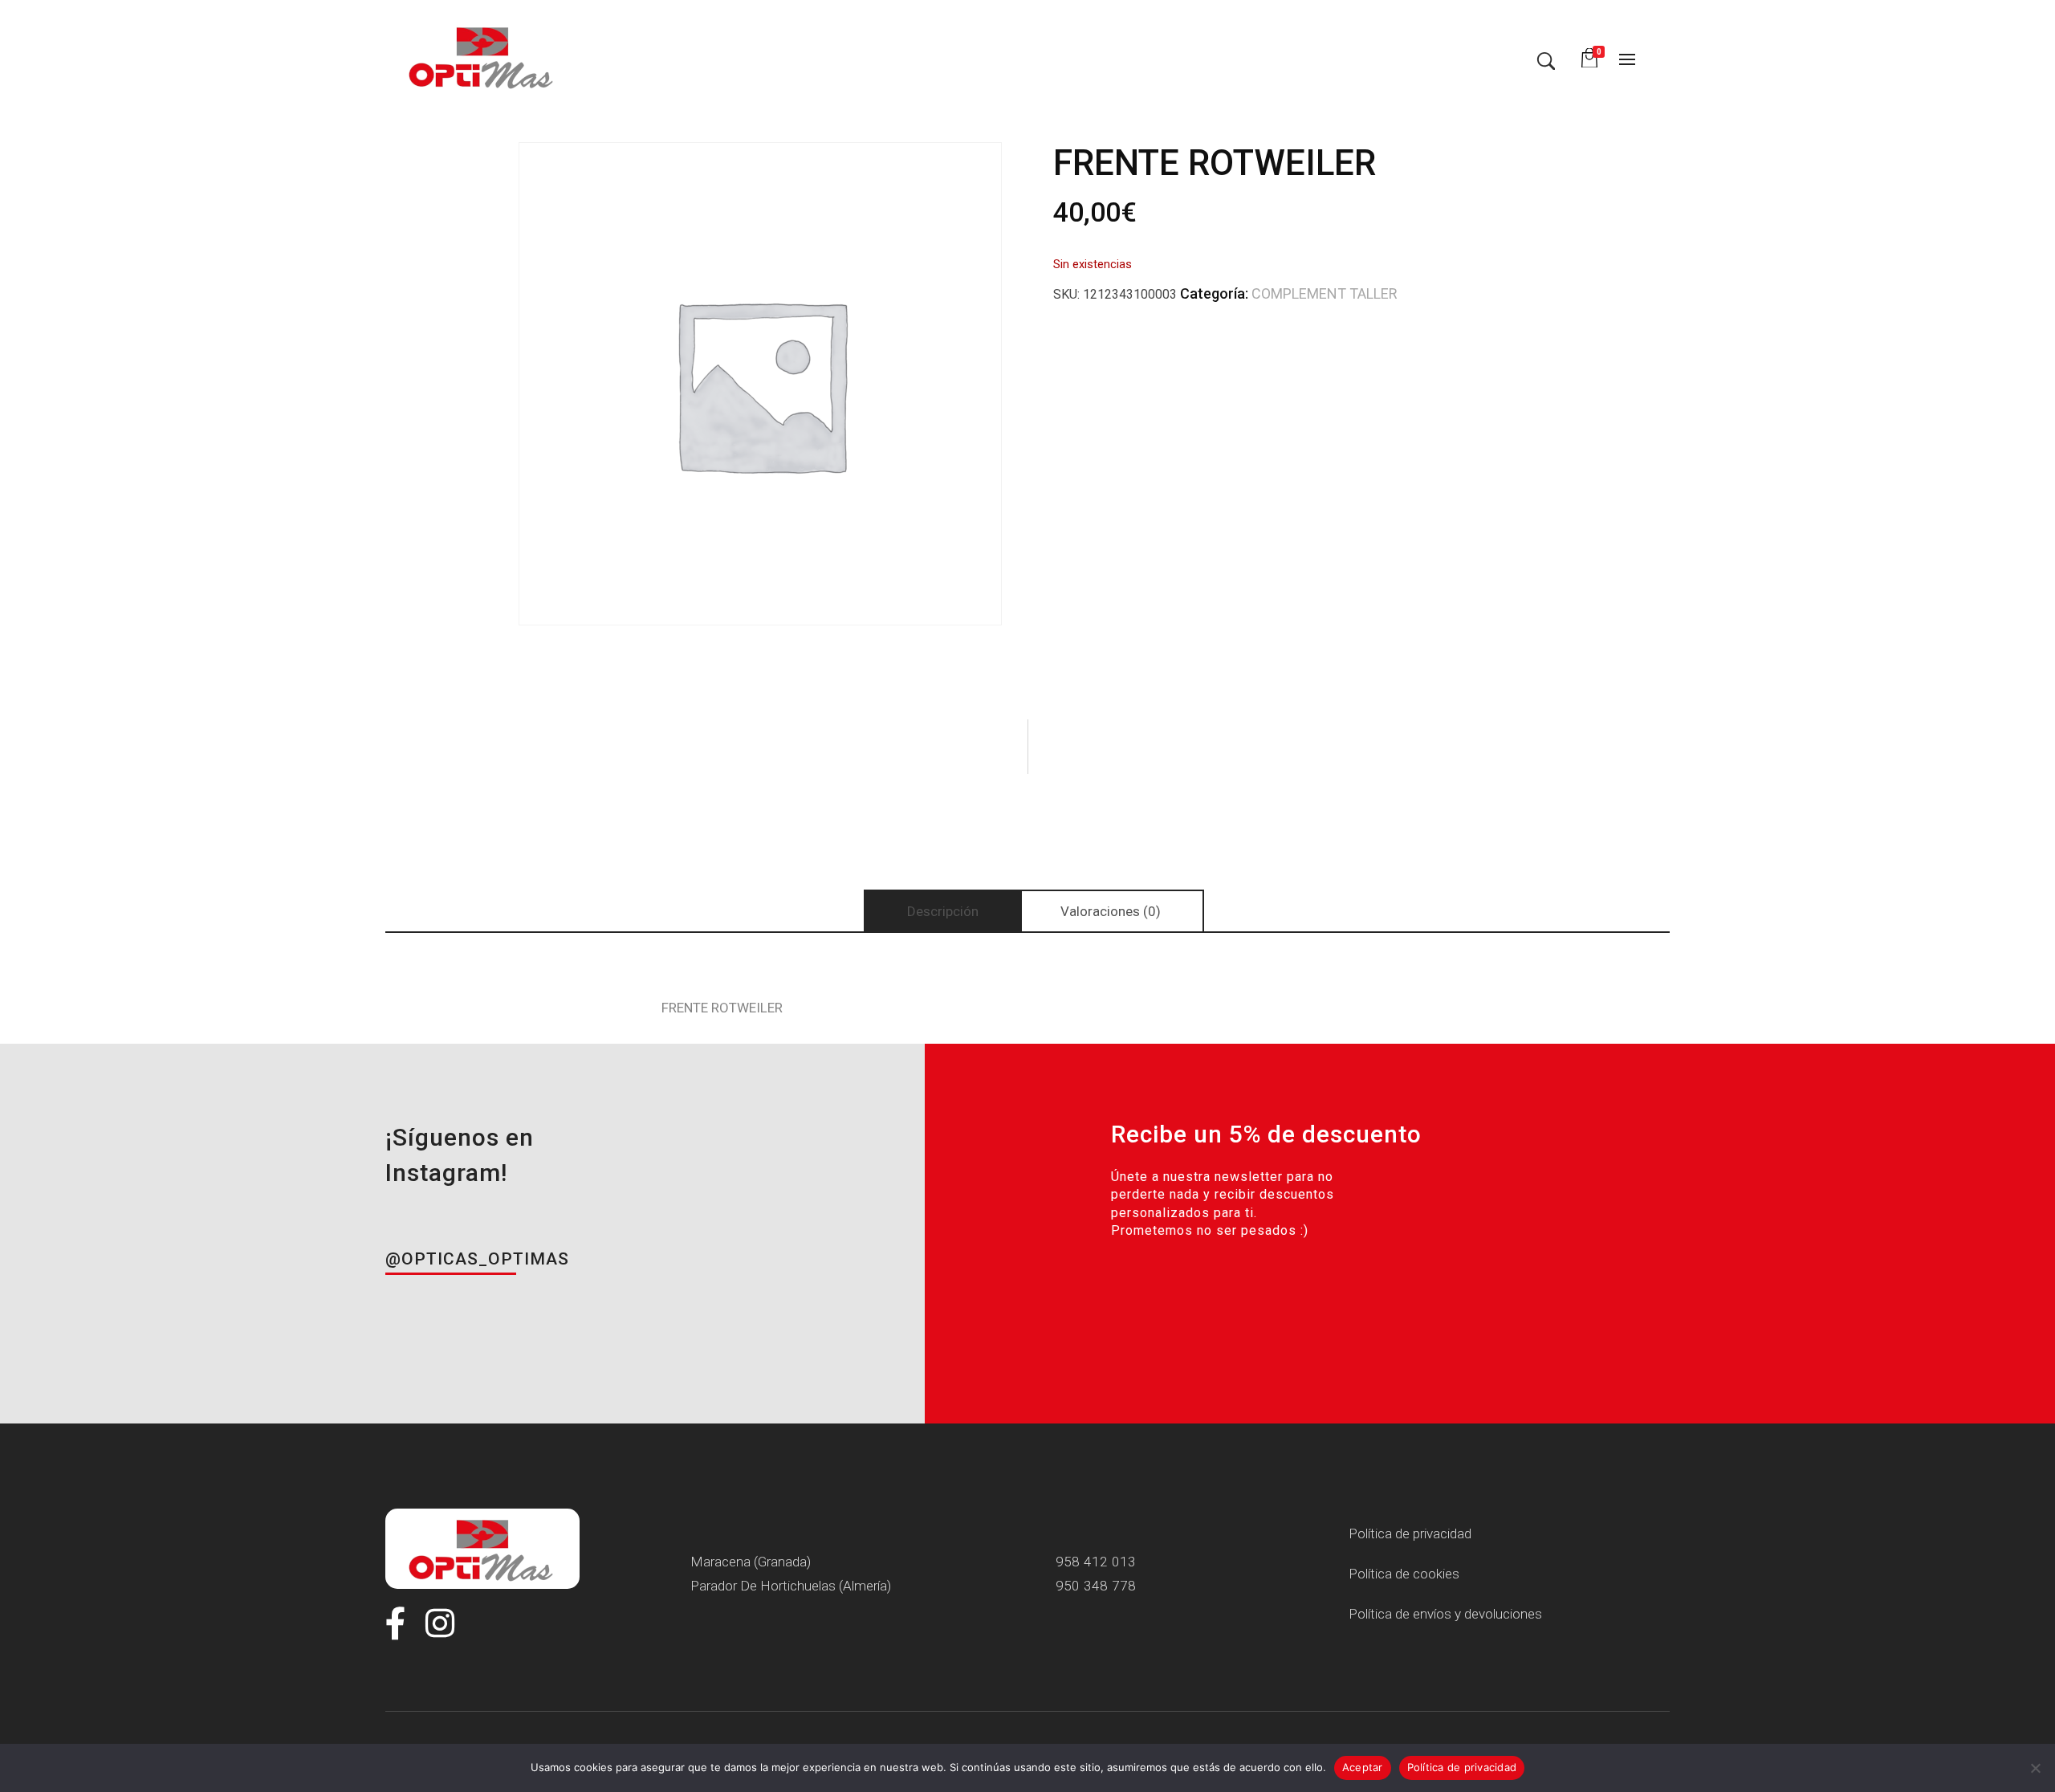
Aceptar (1363, 1767)
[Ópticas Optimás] (482, 56)
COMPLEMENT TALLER (1325, 293)
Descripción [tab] (943, 911)
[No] (2035, 1768)
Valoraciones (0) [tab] (1111, 911)
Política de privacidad (1462, 1767)
